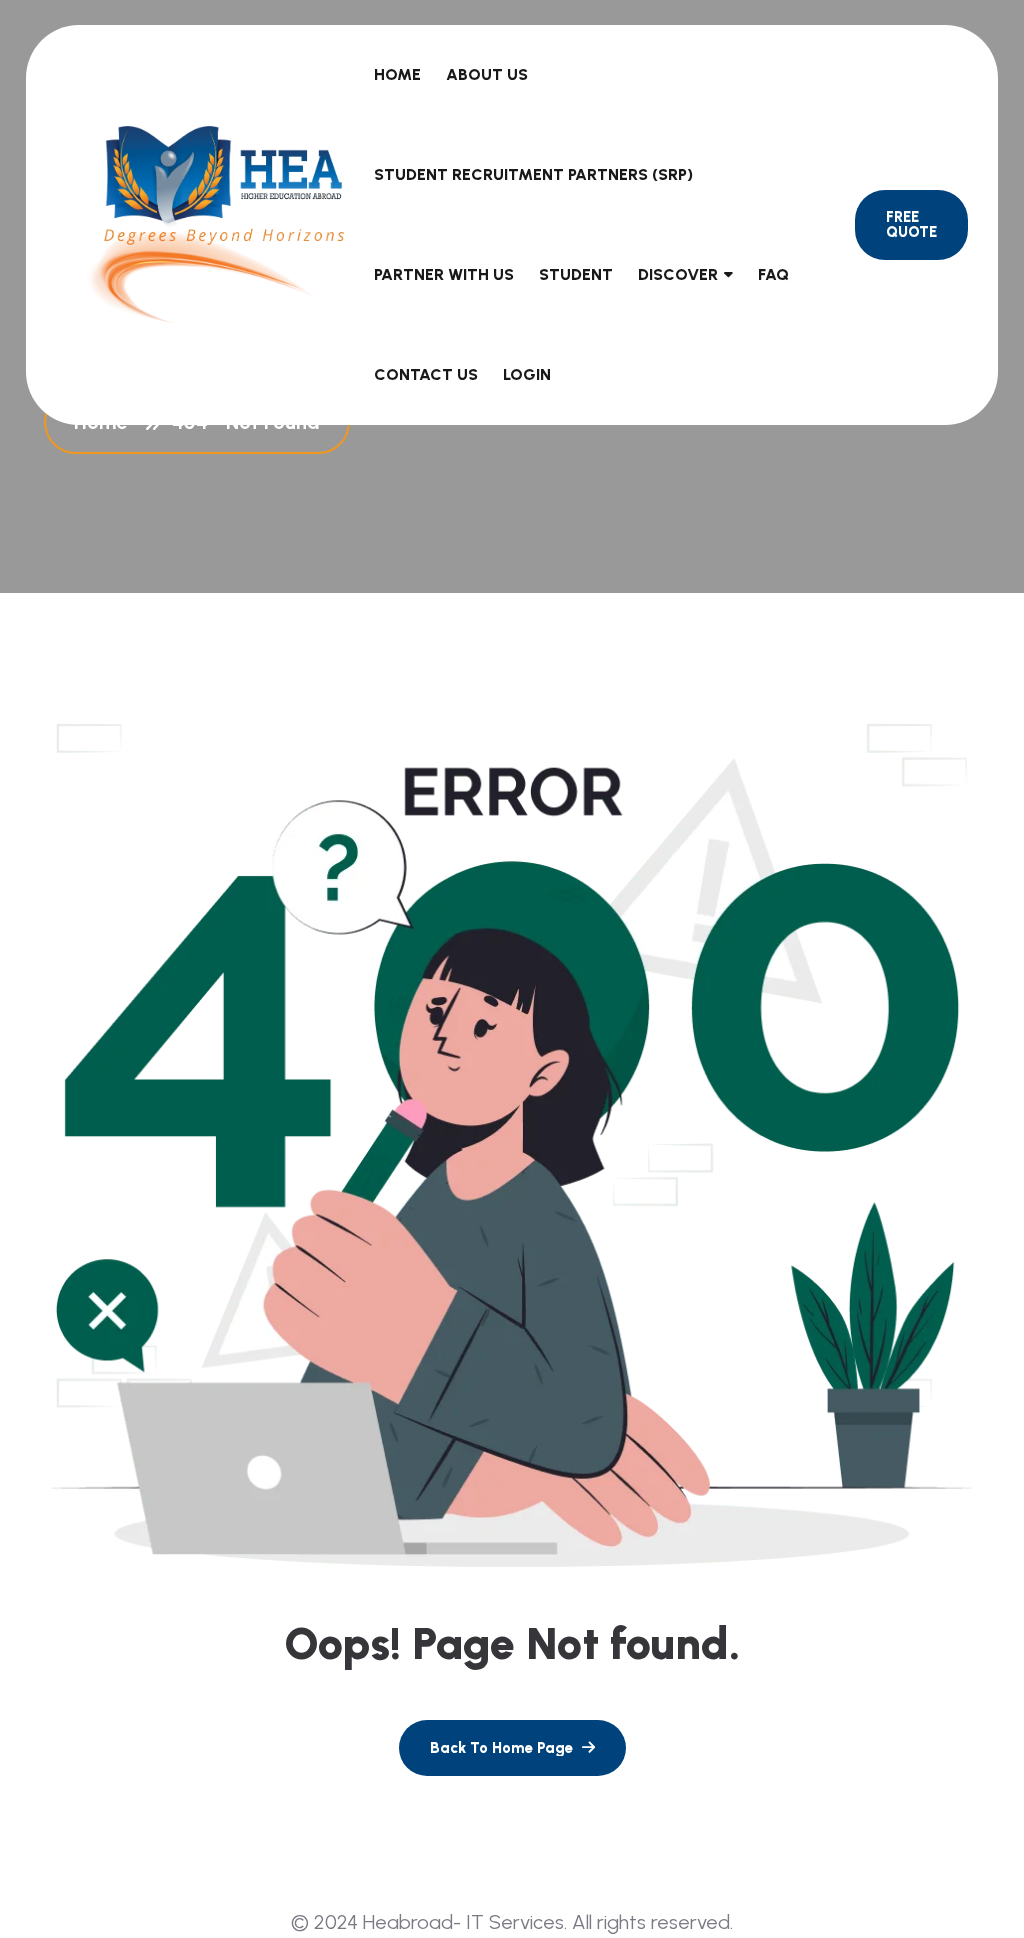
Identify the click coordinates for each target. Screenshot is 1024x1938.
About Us (487, 74)
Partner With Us (444, 274)
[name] (512, 1748)
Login (527, 374)
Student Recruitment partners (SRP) (533, 174)
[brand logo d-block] (215, 225)
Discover (678, 274)
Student (576, 274)
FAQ (773, 274)
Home (397, 74)
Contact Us (426, 374)
